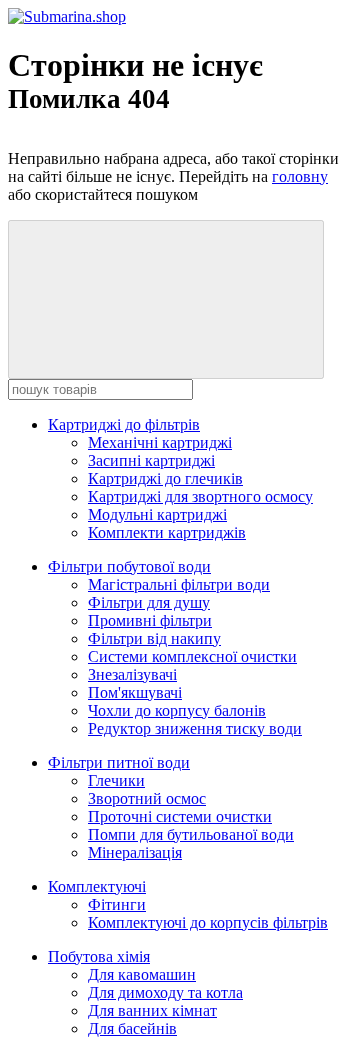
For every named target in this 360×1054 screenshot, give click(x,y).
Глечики (116, 780)
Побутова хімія (99, 956)
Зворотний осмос (147, 798)
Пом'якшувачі (135, 692)
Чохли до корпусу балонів (177, 710)
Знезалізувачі (132, 674)
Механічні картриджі (160, 442)
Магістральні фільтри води (179, 584)
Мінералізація (135, 852)
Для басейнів (132, 1028)
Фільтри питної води (119, 762)
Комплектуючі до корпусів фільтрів (208, 922)
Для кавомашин (142, 974)
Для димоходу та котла (165, 992)
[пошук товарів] (166, 299)
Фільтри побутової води (129, 566)
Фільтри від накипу (154, 638)
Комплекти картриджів (167, 532)
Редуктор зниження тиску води (195, 728)
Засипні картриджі (151, 460)
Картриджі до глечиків (165, 478)
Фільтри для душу (149, 602)
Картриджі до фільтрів (124, 424)
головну (300, 176)
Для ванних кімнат (152, 1010)
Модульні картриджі (157, 514)
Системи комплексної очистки (192, 656)
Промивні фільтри (150, 620)
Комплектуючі (97, 886)
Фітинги (117, 904)
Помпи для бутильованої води (191, 834)
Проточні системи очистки (180, 816)
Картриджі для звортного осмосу (200, 496)
